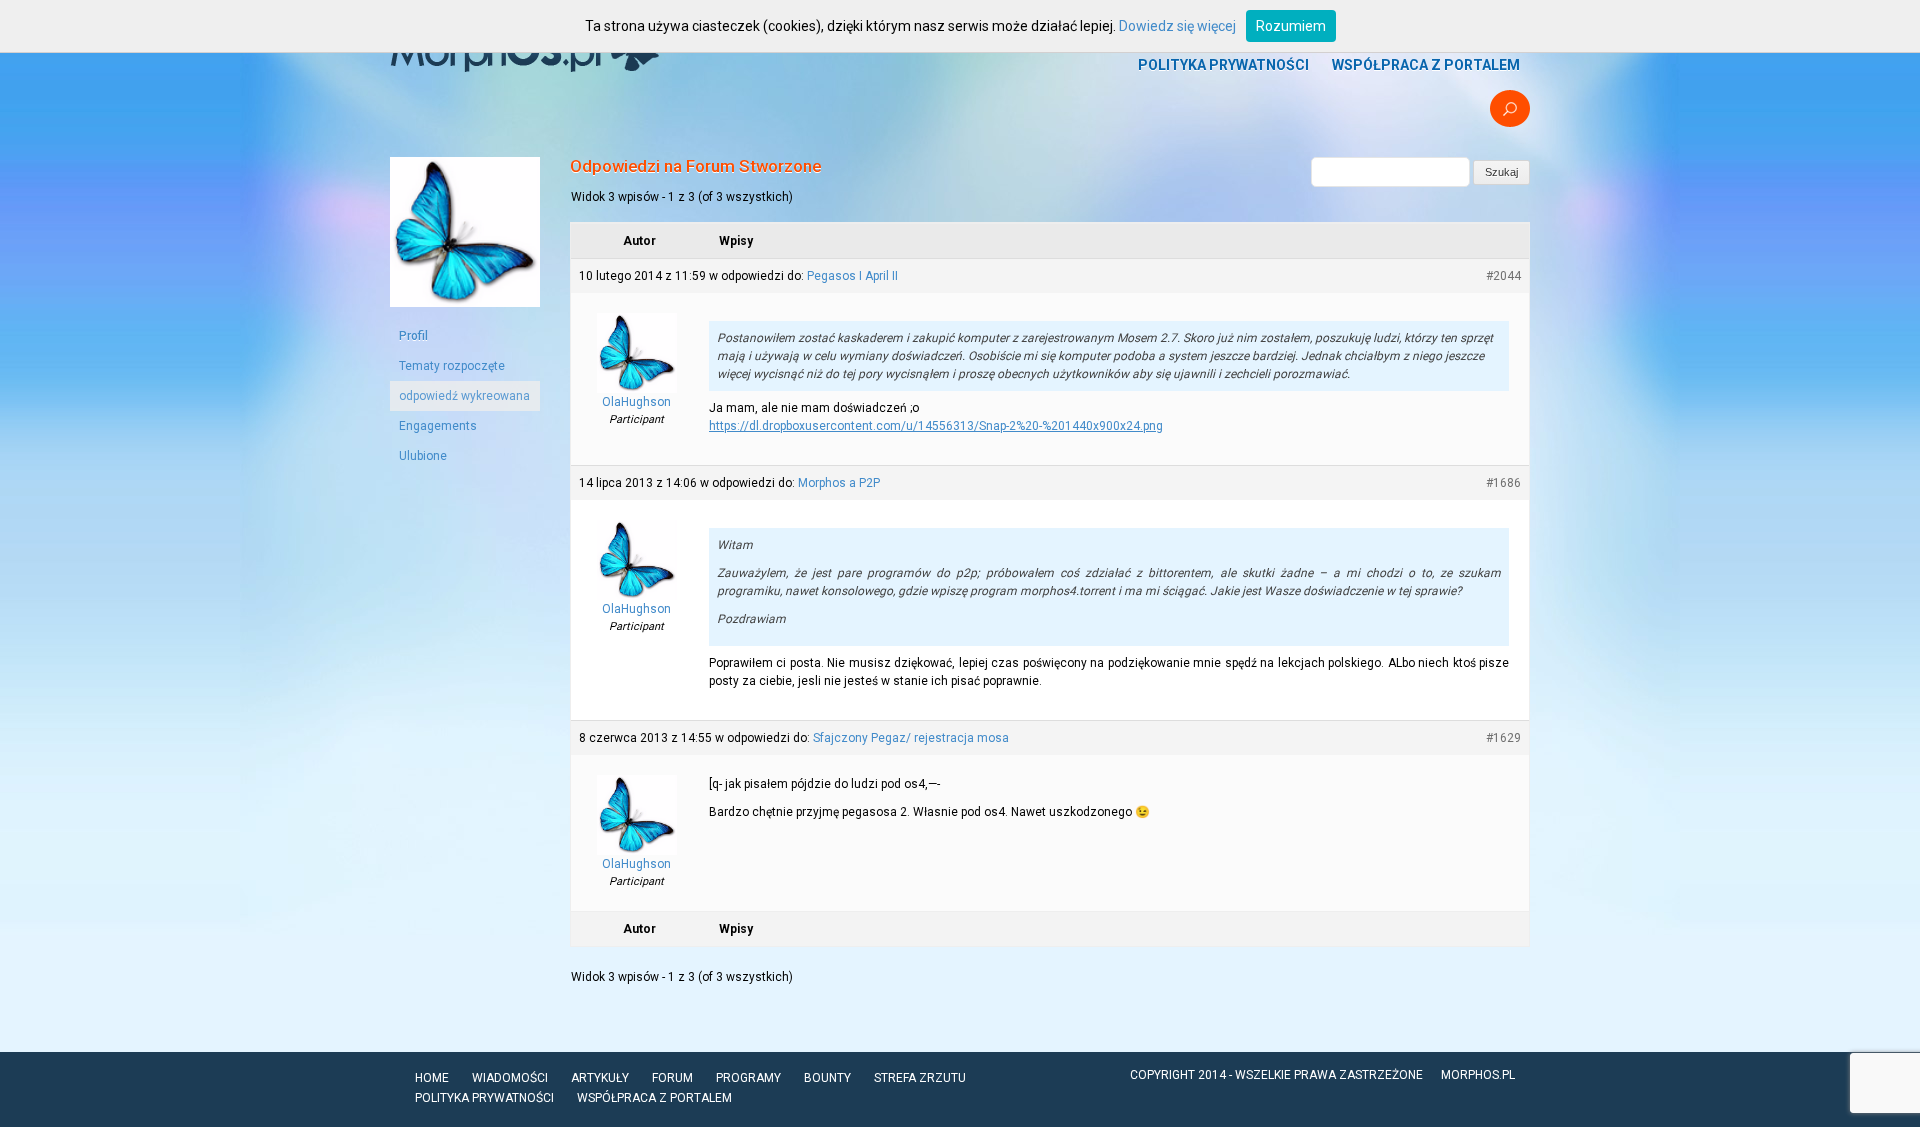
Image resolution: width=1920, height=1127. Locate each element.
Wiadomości (510, 1078)
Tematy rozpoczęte (452, 366)
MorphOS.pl (1478, 1075)
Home (432, 1078)
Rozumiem (1291, 26)
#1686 (1503, 483)
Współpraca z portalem (1426, 65)
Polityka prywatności (1223, 65)
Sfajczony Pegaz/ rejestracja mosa (911, 738)
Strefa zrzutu (920, 1078)
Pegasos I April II (852, 276)
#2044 (1503, 276)
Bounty (827, 1078)
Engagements (438, 426)
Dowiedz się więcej (1177, 26)
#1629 (1503, 738)
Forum (672, 1078)
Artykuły (600, 1078)
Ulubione (423, 456)
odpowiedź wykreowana (464, 396)
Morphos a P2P (839, 483)
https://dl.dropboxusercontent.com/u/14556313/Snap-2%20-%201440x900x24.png (936, 426)
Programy (748, 1078)
